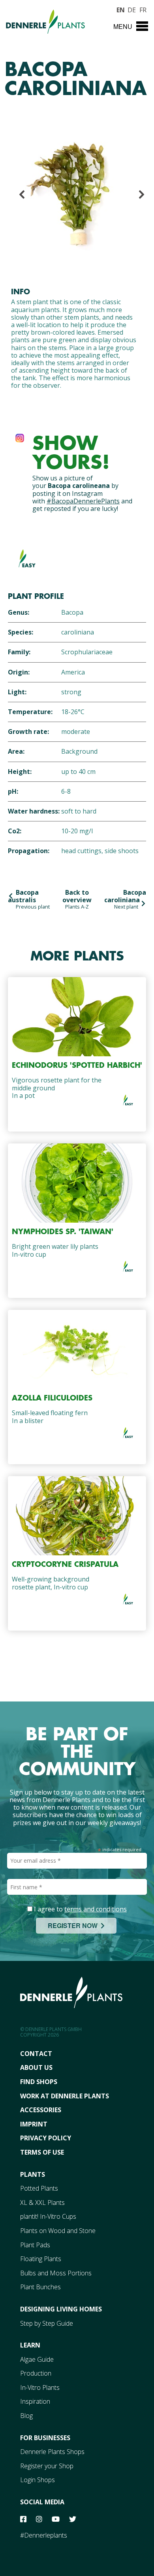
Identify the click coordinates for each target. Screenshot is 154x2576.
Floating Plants (41, 2259)
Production (36, 2373)
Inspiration (35, 2401)
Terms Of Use (42, 2152)
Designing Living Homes (61, 2309)
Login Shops (38, 2480)
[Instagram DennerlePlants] (20, 436)
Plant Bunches (40, 2287)
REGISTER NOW (74, 1925)
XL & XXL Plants (42, 2203)
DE (131, 9)
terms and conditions (96, 1909)
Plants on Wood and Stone (58, 2231)
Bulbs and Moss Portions (56, 2273)
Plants (33, 2174)
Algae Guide (37, 2359)
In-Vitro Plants (40, 2387)
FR (143, 9)
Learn (30, 2345)
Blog (26, 2416)
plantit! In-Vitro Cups (48, 2216)
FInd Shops (39, 2082)
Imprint (34, 2124)
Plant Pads (35, 2245)
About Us (36, 2067)
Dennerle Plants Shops (52, 2452)
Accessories (41, 2110)
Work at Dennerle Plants (65, 2096)
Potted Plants (39, 2188)
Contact (36, 2054)
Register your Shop (47, 2466)
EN (120, 9)
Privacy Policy (46, 2138)
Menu (123, 26)
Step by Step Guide (47, 2323)
